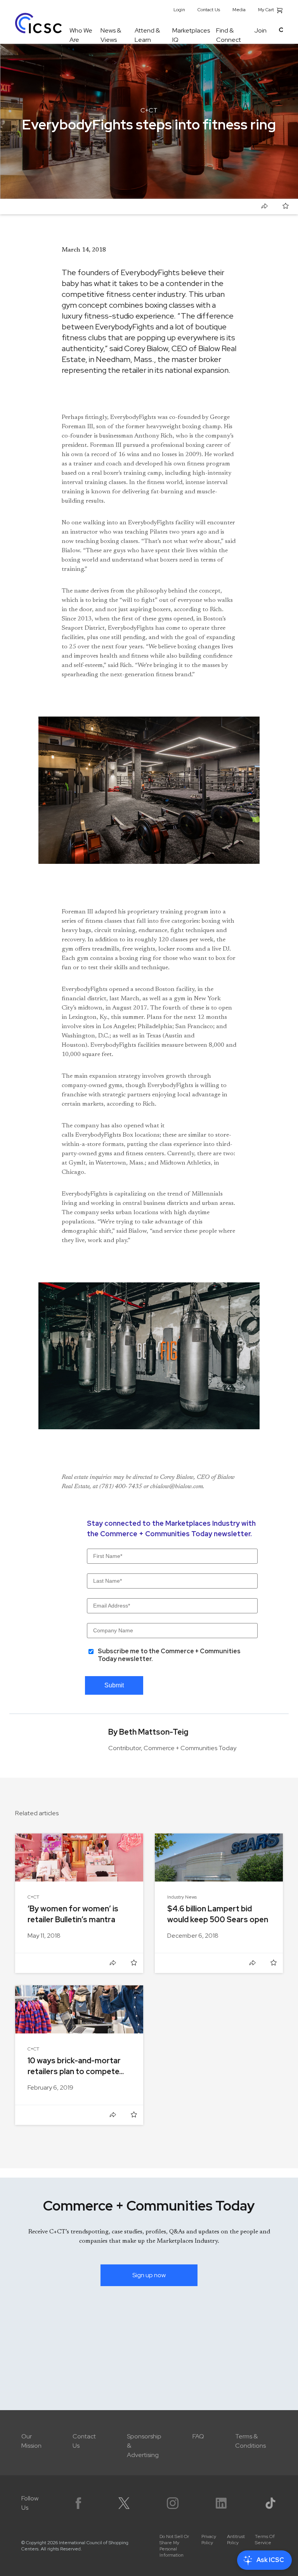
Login (179, 10)
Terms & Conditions (250, 2441)
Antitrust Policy (236, 2540)
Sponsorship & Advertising (144, 2446)
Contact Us (209, 10)
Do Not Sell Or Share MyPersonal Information (174, 2546)
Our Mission (31, 2441)
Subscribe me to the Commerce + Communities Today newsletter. (169, 1655)
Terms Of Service (265, 2540)
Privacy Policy (209, 2540)
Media (239, 10)
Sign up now (149, 2275)
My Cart (267, 10)
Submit (114, 1685)
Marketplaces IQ (191, 35)
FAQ (198, 2436)
